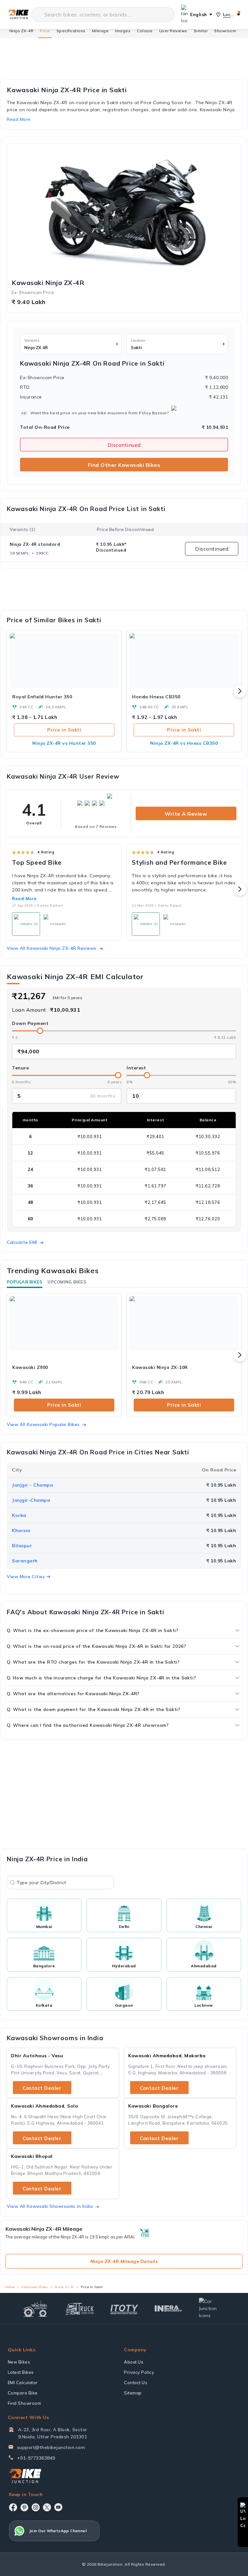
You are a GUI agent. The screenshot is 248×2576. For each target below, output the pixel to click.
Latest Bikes (21, 2372)
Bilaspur (22, 1546)
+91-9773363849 (36, 2458)
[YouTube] (58, 2507)
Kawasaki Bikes (35, 2287)
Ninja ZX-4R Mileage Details (124, 2261)
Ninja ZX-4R (21, 31)
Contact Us (136, 2383)
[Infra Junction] (168, 2309)
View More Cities (26, 1577)
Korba (19, 1515)
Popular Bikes (25, 1282)
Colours (145, 31)
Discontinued (124, 445)
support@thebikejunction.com (51, 2447)
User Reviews (173, 31)
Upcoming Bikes (67, 1282)
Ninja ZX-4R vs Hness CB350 (184, 743)
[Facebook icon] (13, 2507)
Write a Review (186, 814)
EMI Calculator (23, 2383)
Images (123, 31)
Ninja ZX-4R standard (35, 544)
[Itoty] (124, 2309)
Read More (24, 899)
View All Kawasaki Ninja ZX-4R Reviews (52, 948)
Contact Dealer (42, 2088)
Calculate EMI (22, 1242)
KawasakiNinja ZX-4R (48, 283)
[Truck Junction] (80, 2309)
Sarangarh (25, 1561)
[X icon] (47, 2507)
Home (10, 2287)
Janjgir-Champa (31, 1500)
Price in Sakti (64, 730)
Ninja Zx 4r (64, 2287)
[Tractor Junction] (35, 2309)
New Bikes (19, 2362)
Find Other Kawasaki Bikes (124, 465)
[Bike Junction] (18, 15)
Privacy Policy (139, 2372)
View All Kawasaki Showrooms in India (50, 2206)
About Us (134, 2362)
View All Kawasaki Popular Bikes (43, 1424)
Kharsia (21, 1530)
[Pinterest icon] (24, 2507)
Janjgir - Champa (32, 1485)
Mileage (100, 31)
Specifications (71, 31)
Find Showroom (25, 2403)
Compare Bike (23, 2393)
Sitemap (133, 2393)
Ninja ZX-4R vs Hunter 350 (64, 743)
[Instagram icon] (36, 2507)
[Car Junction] (213, 2308)
